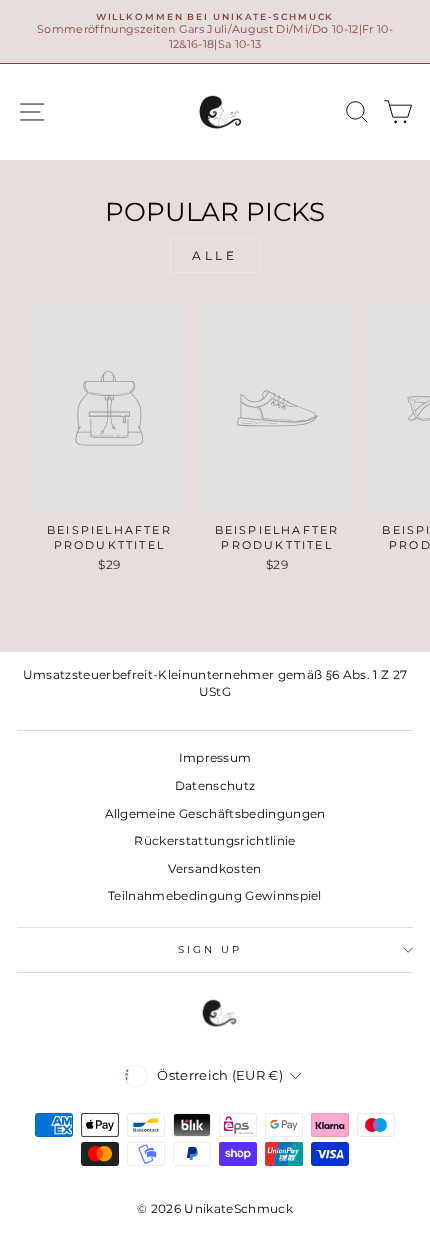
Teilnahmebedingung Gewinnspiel (215, 895)
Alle (214, 255)
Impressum (215, 757)
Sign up (210, 949)
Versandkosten (214, 868)
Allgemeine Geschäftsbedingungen (215, 813)
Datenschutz (215, 785)
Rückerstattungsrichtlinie (214, 840)
